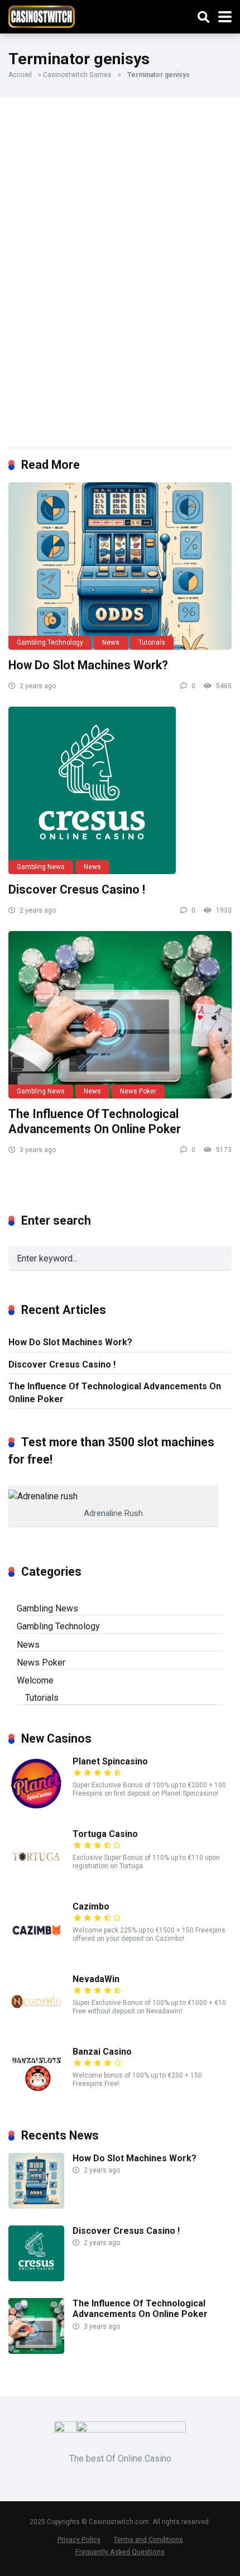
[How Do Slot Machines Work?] (120, 566)
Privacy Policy (79, 2539)
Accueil (20, 75)
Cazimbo (91, 1906)
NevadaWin (96, 1979)
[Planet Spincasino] (36, 1809)
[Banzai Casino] (36, 2099)
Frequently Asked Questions (120, 2552)
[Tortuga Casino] (36, 1881)
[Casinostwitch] (42, 15)
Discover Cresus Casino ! (77, 889)
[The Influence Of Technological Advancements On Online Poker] (120, 1015)
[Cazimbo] (36, 1954)
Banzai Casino (102, 2052)
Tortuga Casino (105, 1834)
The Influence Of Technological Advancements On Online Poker (95, 1121)
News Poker (138, 1091)
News (111, 642)
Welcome (35, 1680)
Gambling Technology (50, 642)
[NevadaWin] (36, 2026)
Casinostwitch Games (77, 75)
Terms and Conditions (148, 2539)
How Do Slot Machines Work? (88, 665)
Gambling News (41, 867)
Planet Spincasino (110, 1761)
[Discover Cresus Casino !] (120, 790)
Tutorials (152, 642)
